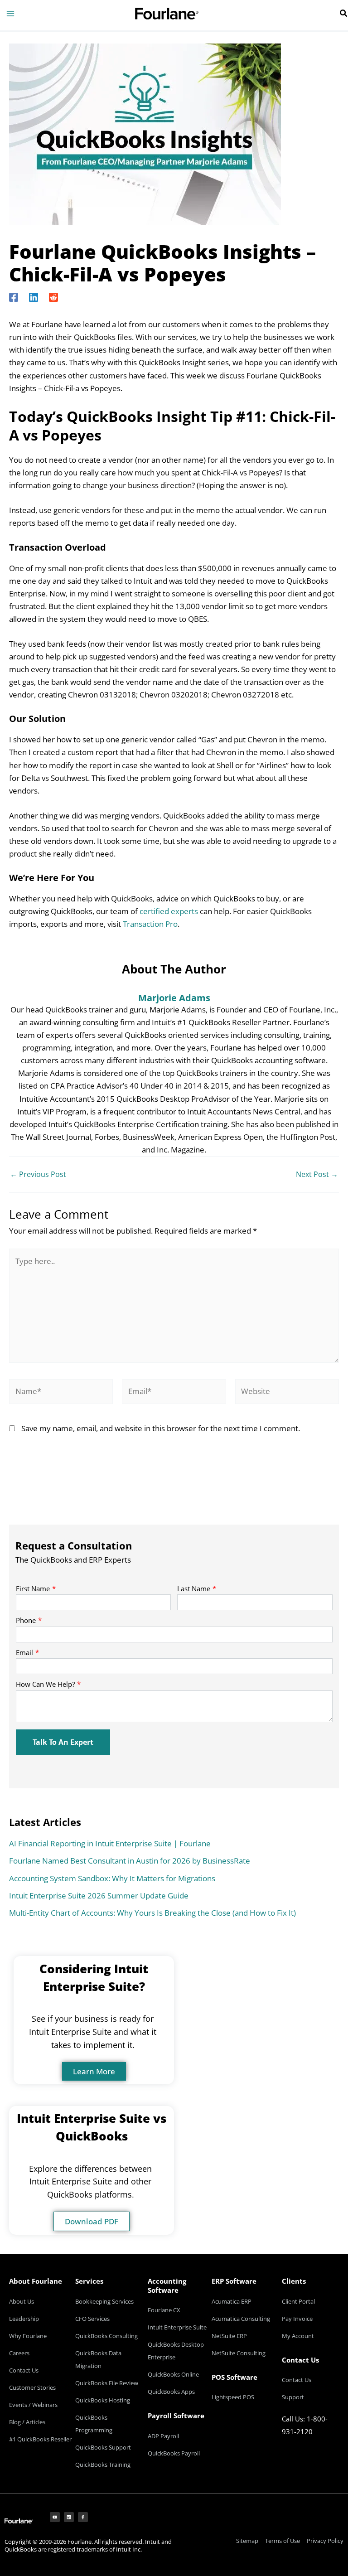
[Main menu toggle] (10, 14)
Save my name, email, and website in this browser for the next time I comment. (161, 1428)
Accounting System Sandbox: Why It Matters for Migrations (112, 1878)
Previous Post (38, 1174)
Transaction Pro (150, 924)
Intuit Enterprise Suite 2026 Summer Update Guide (99, 1896)
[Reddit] (53, 296)
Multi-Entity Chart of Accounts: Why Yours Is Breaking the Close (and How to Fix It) (152, 1913)
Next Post (317, 1174)
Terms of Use (283, 2541)
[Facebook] (14, 296)
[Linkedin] (34, 296)
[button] (344, 14)
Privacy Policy (325, 2541)
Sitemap (247, 2541)
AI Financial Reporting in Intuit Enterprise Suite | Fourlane (110, 1843)
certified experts (169, 911)
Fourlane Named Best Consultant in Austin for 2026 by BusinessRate (130, 1861)
